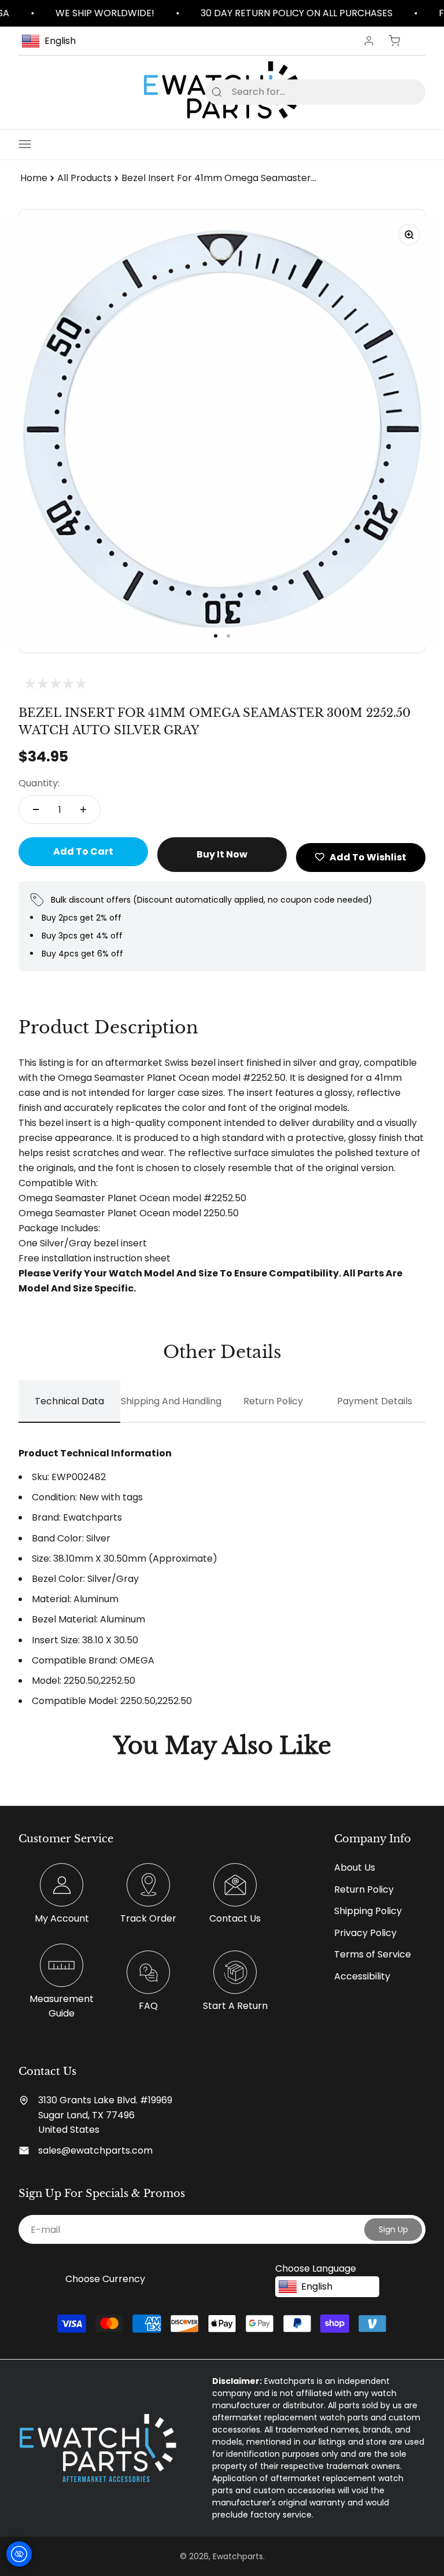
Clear (398, 92)
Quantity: (39, 783)
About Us (355, 1867)
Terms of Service (373, 1954)
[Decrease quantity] (36, 809)
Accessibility (362, 1976)
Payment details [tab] (375, 1401)
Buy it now (222, 854)
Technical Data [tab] (69, 1401)
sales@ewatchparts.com (95, 2150)
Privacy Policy (365, 1933)
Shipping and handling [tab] (171, 1401)
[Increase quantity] (83, 809)
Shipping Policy (368, 1911)
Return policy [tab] (273, 1401)
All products (84, 178)
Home (34, 178)
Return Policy (364, 1889)
